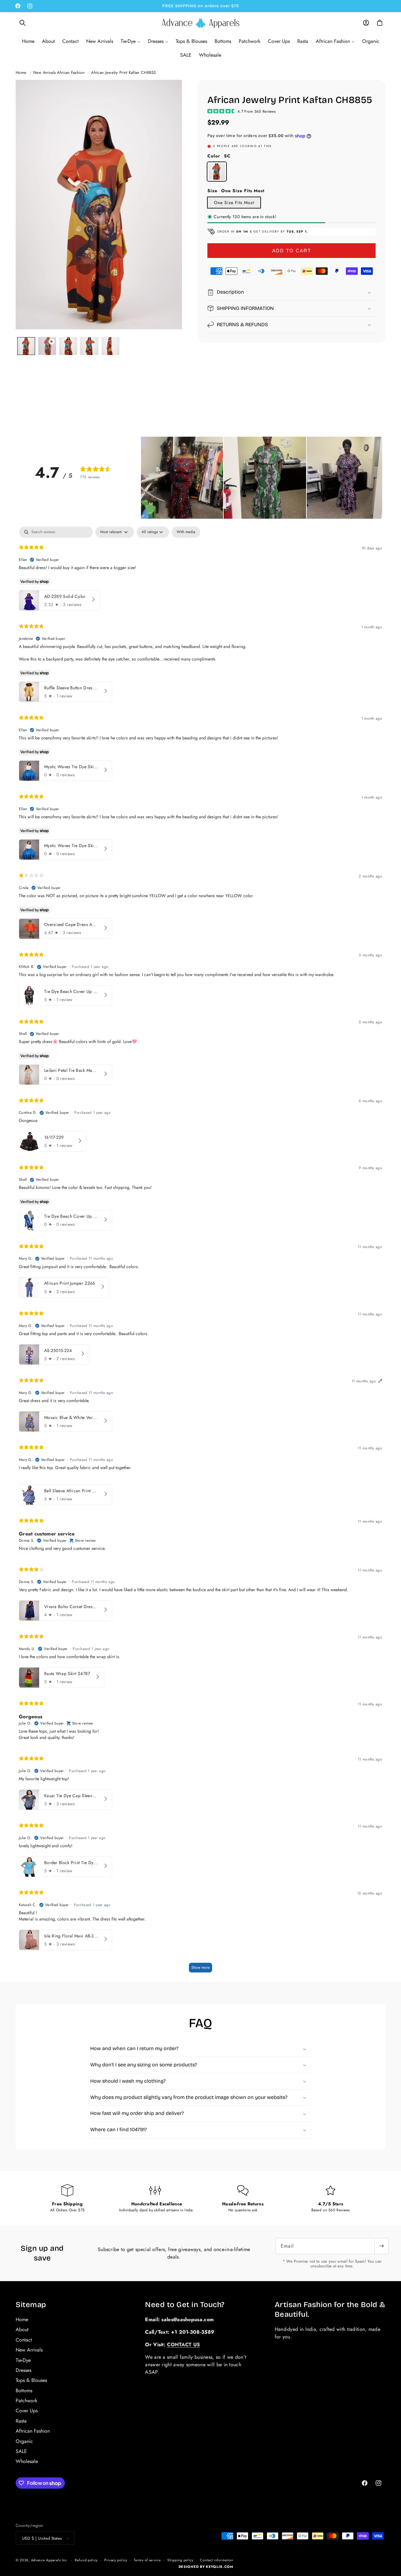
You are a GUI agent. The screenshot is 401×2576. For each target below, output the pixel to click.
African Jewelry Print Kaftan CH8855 (124, 72)
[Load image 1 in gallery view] (26, 346)
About (22, 2330)
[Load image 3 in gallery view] (89, 346)
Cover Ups (27, 2411)
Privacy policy (116, 2560)
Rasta (21, 2421)
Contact (24, 2340)
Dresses (23, 2370)
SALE (21, 2451)
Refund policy (86, 2560)
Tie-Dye (23, 2360)
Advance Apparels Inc (49, 2560)
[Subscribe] (381, 2246)
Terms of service (147, 2560)
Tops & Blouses (31, 2381)
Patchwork (26, 2401)
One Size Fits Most (234, 203)
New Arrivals (29, 2350)
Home (21, 72)
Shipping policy (180, 2560)
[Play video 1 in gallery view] (47, 346)
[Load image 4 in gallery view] (110, 346)
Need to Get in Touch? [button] (185, 2305)
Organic (24, 2441)
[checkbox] (186, 532)
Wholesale (27, 2462)
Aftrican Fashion (33, 2431)
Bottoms (24, 2391)
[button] (23, 23)
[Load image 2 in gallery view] (68, 346)
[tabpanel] (200, 1252)
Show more (200, 1967)
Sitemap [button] (31, 2305)
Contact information (216, 2560)
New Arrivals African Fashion (59, 72)
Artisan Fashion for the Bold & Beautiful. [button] (330, 2309)
